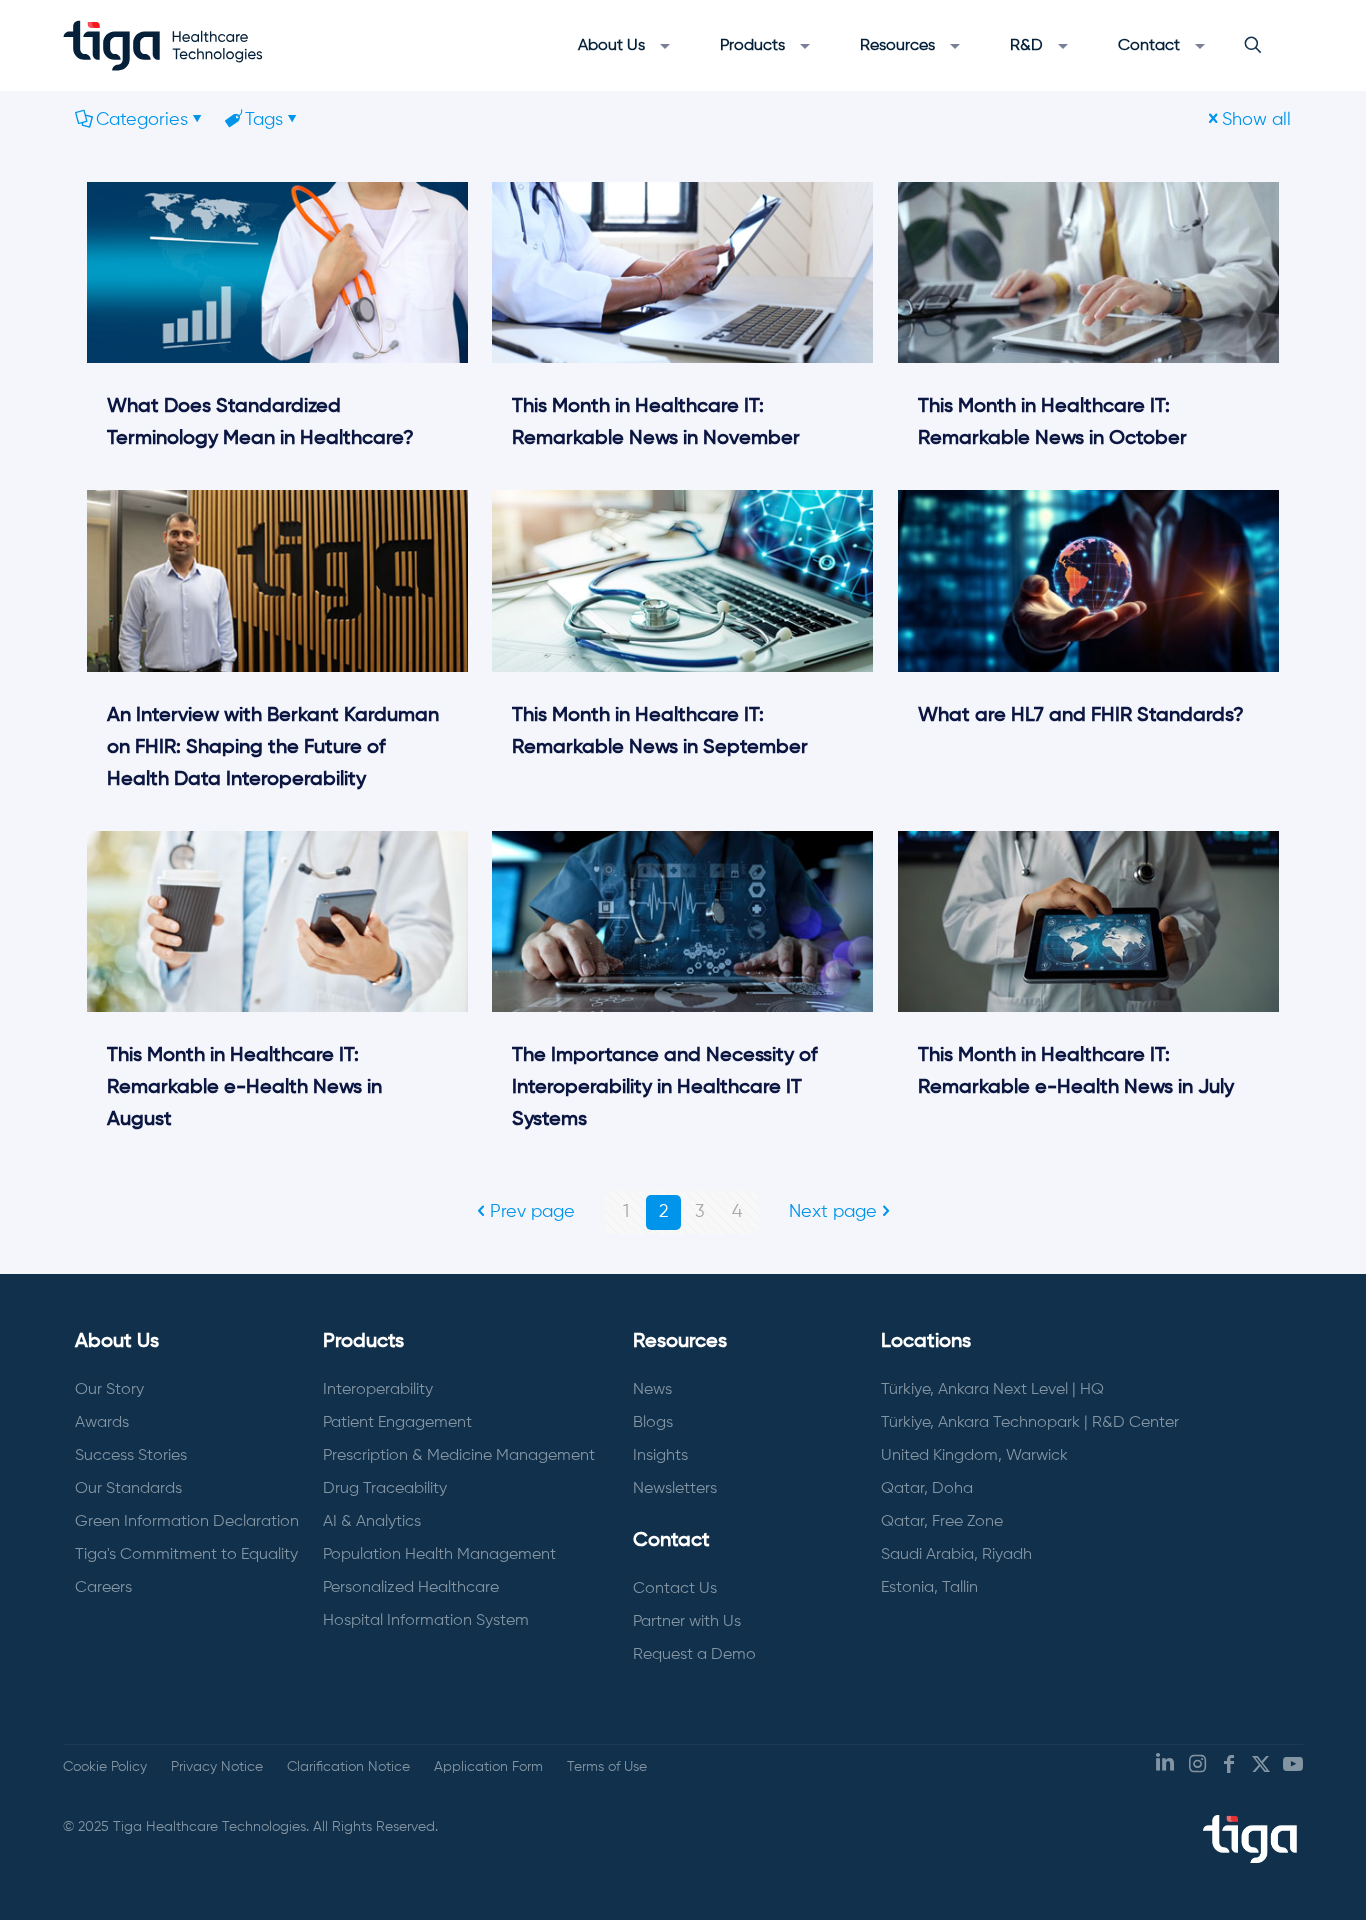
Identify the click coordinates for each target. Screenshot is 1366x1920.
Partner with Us (687, 1622)
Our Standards (128, 1489)
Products (363, 1342)
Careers (103, 1588)
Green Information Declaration (187, 1522)
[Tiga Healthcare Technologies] (163, 45)
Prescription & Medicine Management (459, 1456)
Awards (102, 1423)
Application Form (488, 1767)
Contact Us (675, 1589)
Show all (1256, 120)
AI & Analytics (372, 1522)
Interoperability (378, 1390)
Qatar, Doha (927, 1489)
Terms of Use (607, 1767)
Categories (142, 120)
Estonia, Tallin (929, 1588)
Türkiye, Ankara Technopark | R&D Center (1030, 1423)
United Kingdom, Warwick (974, 1456)
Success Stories (131, 1456)
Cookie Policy (105, 1767)
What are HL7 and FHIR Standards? (1081, 716)
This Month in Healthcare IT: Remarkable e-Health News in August (244, 1088)
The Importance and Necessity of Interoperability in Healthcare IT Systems (664, 1088)
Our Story (109, 1390)
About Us (117, 1342)
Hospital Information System (426, 1621)
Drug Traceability (385, 1489)
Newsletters (675, 1489)
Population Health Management (439, 1555)
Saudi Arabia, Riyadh (956, 1555)
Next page (833, 1212)
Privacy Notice (217, 1767)
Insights (660, 1456)
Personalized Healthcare (411, 1588)
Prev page (532, 1212)
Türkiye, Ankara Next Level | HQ (992, 1390)
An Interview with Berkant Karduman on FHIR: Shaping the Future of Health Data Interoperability (273, 748)
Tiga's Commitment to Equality (186, 1555)
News (652, 1390)
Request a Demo (694, 1655)
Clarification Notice (348, 1767)
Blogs (653, 1423)
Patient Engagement (397, 1423)
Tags (264, 120)
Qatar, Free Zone (942, 1522)
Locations (926, 1342)
